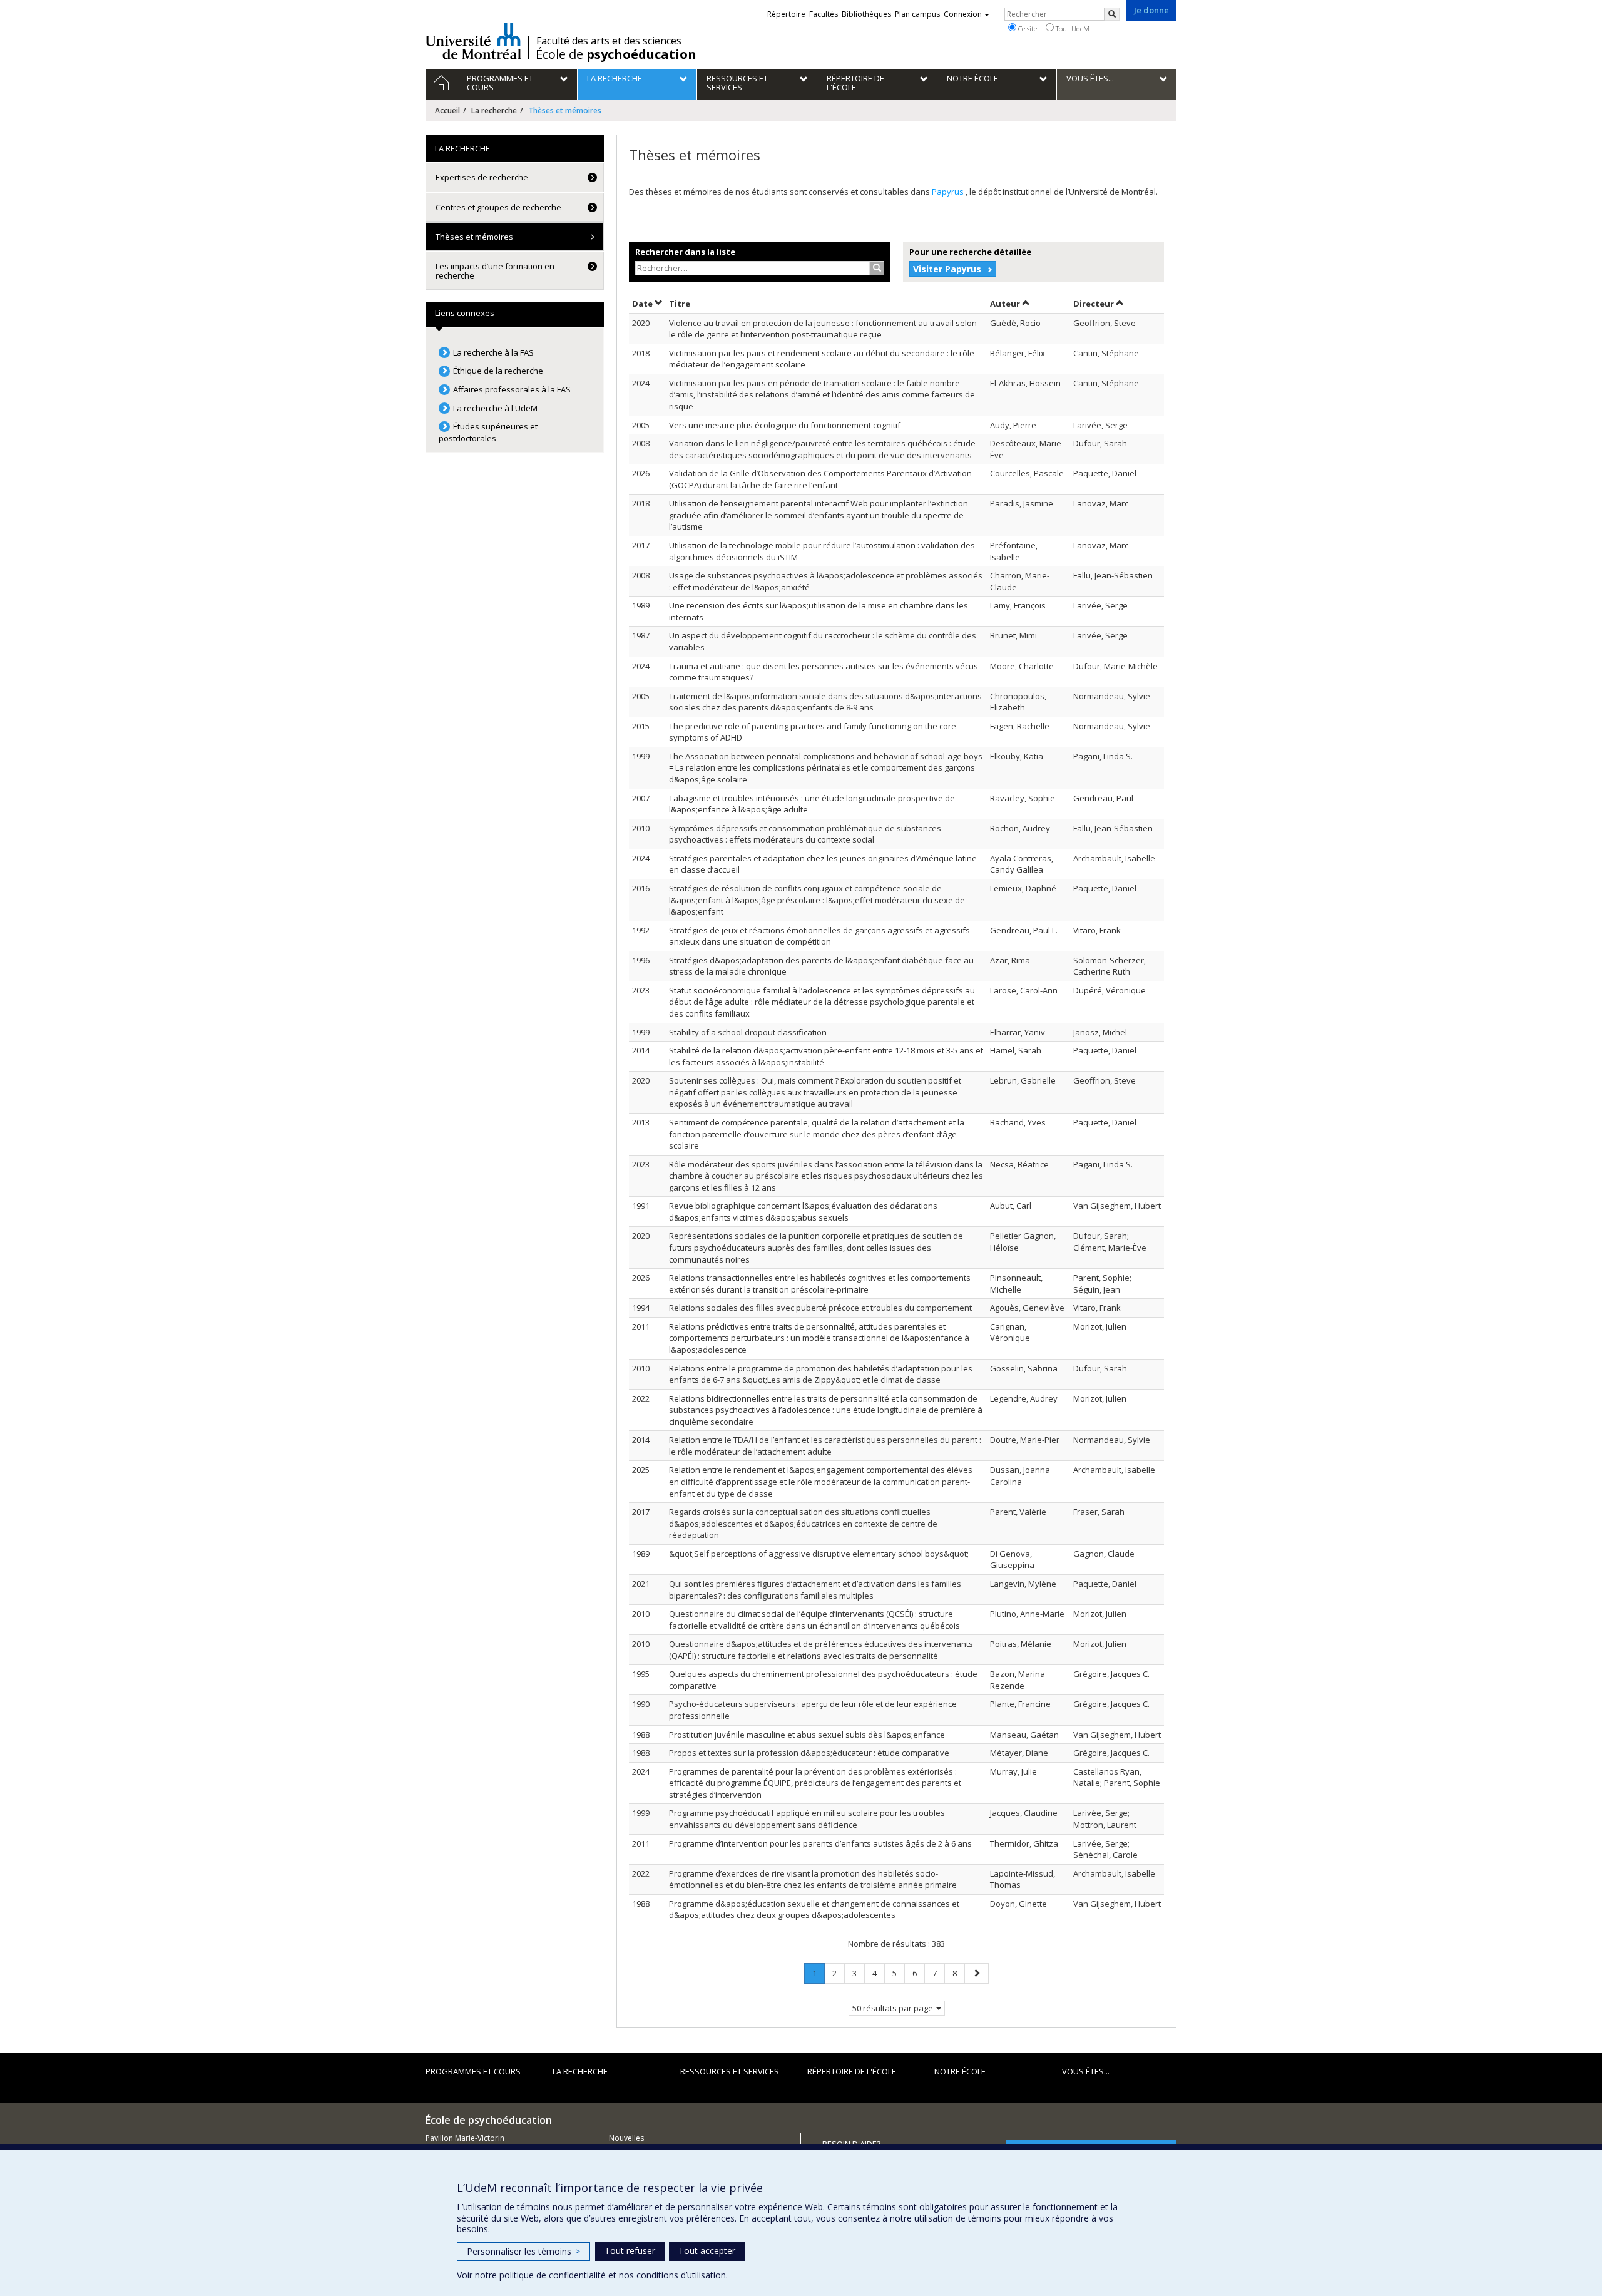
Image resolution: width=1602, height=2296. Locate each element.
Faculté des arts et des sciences (609, 41)
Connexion (963, 14)
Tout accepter (707, 2251)
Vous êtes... (1086, 2071)
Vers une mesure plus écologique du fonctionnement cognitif (785, 425)
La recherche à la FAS (493, 352)
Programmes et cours (473, 2071)
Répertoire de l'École (852, 2071)
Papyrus (949, 192)
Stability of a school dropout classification (748, 1032)
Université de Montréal (473, 41)
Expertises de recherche (482, 177)
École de (616, 54)
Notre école (960, 2071)
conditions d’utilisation (681, 2275)
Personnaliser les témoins (523, 2251)
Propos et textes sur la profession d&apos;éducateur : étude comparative (809, 1753)
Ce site (1027, 28)
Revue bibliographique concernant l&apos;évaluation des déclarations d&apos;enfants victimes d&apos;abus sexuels (803, 1212)
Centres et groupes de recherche (498, 207)
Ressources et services (730, 2071)
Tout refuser (630, 2251)
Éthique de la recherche (498, 371)
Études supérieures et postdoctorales (488, 432)
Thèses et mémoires (474, 237)
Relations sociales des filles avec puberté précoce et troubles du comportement (820, 1308)
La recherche (494, 110)
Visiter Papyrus (947, 269)
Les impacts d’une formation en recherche (495, 270)
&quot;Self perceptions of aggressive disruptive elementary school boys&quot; (819, 1554)
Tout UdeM (1072, 28)
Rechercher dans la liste (685, 252)
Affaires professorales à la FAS (512, 389)
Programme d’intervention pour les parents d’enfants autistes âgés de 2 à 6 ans (820, 1843)
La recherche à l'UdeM (495, 408)
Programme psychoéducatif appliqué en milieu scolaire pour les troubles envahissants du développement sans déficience (807, 1819)
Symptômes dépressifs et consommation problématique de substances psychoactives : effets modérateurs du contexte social (805, 834)
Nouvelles (626, 2138)
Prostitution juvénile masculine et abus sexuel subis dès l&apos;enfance (807, 1735)
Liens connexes (465, 313)
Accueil (447, 110)
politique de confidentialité (553, 2275)
